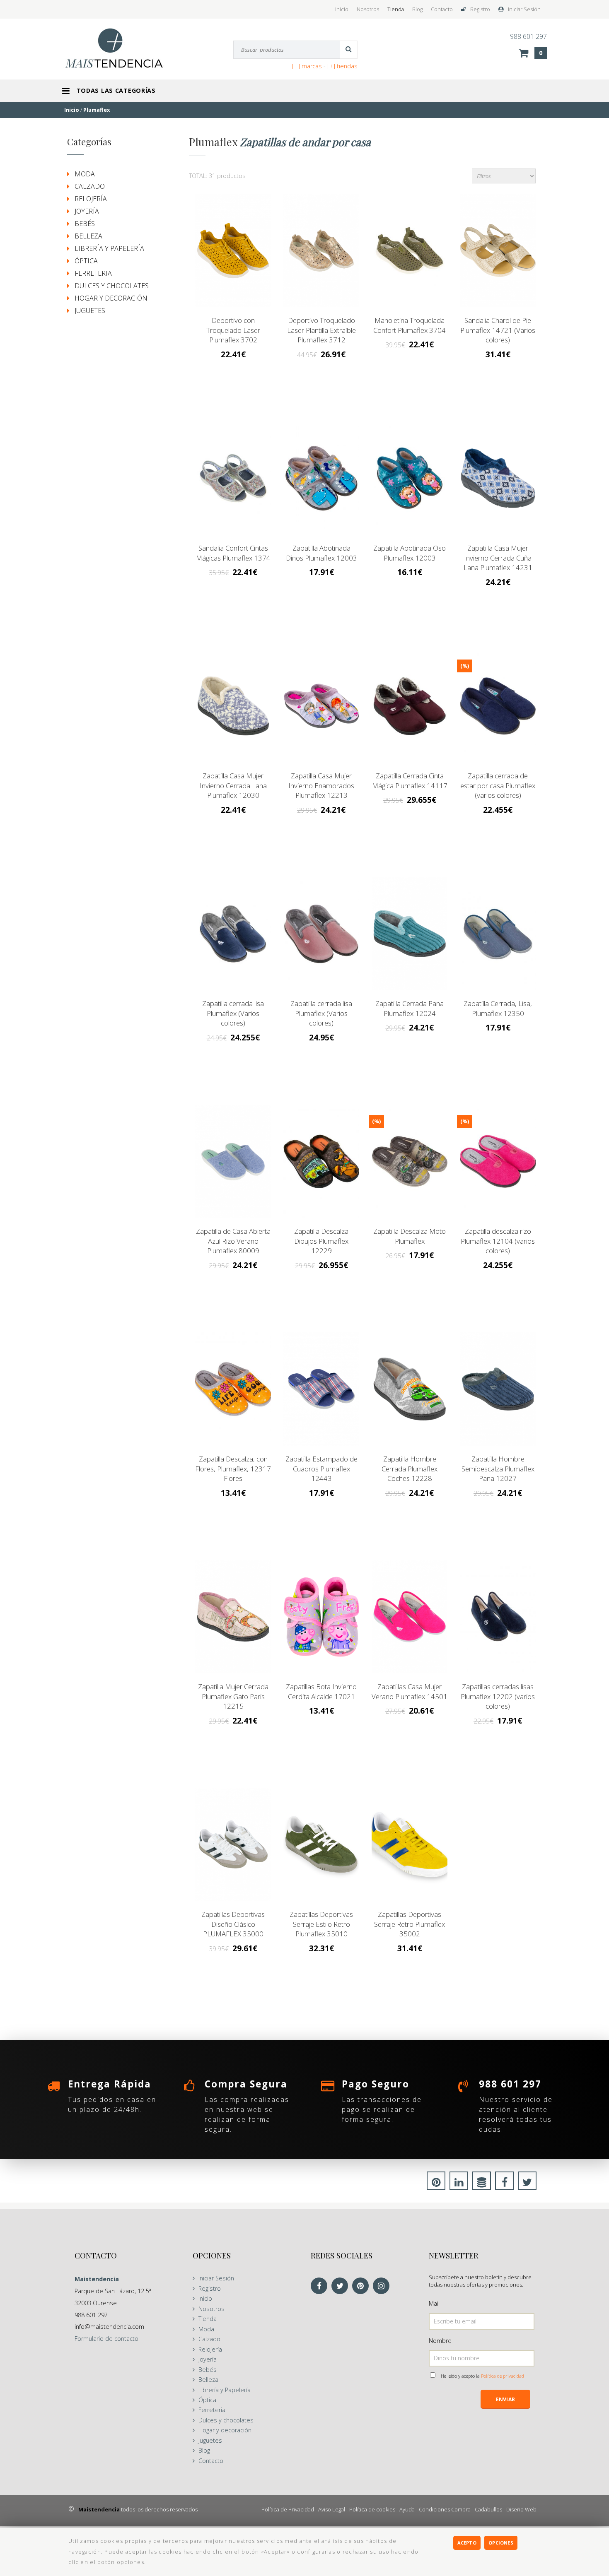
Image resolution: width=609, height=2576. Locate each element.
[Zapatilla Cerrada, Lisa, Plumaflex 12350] (498, 934)
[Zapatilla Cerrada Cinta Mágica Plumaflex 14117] (410, 706)
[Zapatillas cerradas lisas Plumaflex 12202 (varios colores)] (498, 1617)
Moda (85, 174)
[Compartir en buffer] (482, 2184)
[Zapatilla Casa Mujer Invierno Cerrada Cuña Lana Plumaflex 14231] (498, 478)
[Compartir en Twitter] (527, 2184)
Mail (434, 2303)
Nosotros (368, 9)
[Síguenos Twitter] (342, 2286)
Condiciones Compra (445, 2509)
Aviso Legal (332, 2509)
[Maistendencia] (123, 48)
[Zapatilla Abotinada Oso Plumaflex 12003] (410, 478)
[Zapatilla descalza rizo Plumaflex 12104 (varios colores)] (498, 1162)
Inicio (342, 9)
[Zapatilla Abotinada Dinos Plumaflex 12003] (321, 478)
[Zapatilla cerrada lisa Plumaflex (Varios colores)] (233, 934)
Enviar (505, 2399)
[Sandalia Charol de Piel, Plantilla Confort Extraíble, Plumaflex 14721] (498, 251)
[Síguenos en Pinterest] (362, 2286)
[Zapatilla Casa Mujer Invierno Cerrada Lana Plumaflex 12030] (233, 706)
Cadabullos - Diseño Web (506, 2509)
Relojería (91, 199)
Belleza (88, 236)
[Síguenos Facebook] (321, 2286)
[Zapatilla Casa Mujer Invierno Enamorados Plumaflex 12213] (321, 706)
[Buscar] (349, 50)
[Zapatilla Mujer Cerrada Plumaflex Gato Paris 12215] (233, 1617)
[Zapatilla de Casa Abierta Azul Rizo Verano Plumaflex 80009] (233, 1162)
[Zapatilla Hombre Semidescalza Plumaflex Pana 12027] (498, 1389)
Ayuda (407, 2509)
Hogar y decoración (111, 298)
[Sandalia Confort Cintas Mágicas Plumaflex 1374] (233, 478)
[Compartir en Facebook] (504, 2184)
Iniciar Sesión (524, 9)
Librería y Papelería (109, 248)
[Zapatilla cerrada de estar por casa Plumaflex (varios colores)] (498, 706)
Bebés (85, 224)
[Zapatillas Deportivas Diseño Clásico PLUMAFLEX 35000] (233, 1845)
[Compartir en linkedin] (459, 2184)
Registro (480, 9)
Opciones (501, 2543)
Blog (417, 9)
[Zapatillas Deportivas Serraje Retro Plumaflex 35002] (410, 1845)
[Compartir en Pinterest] (436, 2184)
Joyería (87, 211)
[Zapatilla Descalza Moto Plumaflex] (410, 1162)
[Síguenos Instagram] (383, 2286)
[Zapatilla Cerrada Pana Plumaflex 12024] (410, 934)
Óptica (86, 261)
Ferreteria (93, 273)
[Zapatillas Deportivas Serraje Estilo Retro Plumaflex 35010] (321, 1845)
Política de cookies (372, 2509)
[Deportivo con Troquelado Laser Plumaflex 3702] (233, 251)
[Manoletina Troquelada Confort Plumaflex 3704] (410, 251)
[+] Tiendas (342, 66)
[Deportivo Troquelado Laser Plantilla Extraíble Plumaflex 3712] (321, 251)
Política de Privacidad (288, 2509)
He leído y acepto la (482, 2376)
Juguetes (90, 311)
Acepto (467, 2543)
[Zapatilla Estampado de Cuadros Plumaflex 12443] (321, 1389)
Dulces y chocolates (112, 286)
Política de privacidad (503, 2376)
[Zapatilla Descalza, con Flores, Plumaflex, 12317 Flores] (233, 1389)
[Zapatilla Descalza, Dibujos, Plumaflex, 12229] (321, 1162)
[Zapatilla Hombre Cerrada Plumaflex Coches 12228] (410, 1389)
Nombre (440, 2341)
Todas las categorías (116, 90)
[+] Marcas (307, 66)
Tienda (396, 9)
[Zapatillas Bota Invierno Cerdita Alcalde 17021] (321, 1617)
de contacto (106, 2339)
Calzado (90, 186)
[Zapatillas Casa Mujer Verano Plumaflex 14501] (410, 1617)
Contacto (442, 9)
